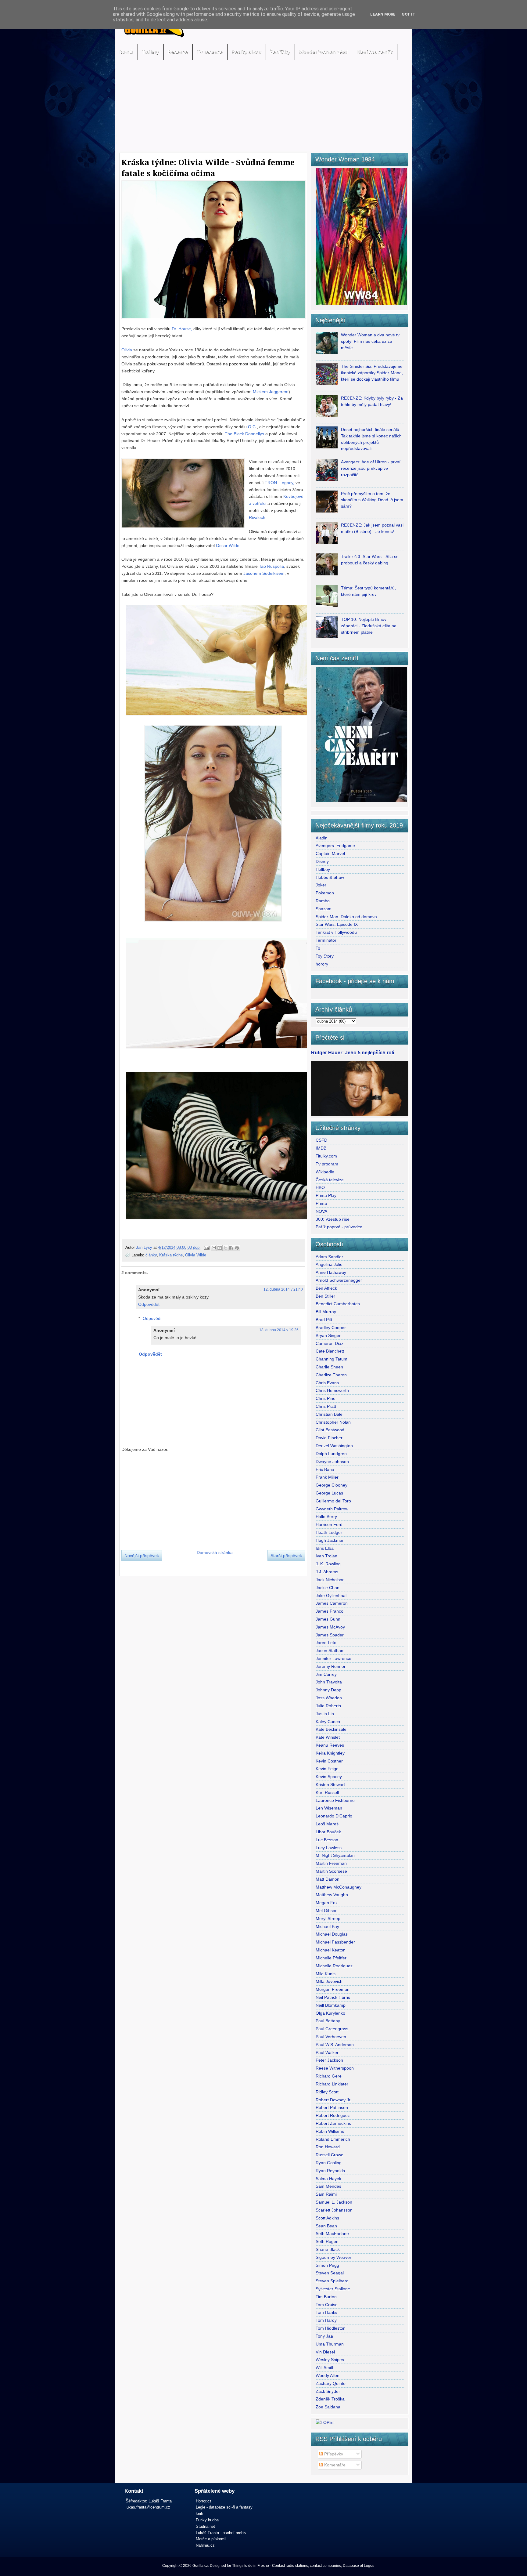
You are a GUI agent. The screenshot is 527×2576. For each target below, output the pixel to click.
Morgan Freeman (333, 1989)
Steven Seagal (330, 2273)
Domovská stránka (215, 1552)
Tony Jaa (324, 2336)
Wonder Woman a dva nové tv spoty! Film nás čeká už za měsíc (370, 341)
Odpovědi (152, 1318)
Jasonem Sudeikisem (264, 573)
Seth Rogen (327, 2241)
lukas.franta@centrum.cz (148, 2507)
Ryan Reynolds (330, 2171)
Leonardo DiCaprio (334, 1816)
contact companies (325, 2566)
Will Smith (325, 2368)
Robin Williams (330, 2131)
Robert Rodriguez (333, 2115)
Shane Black (328, 2249)
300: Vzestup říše (333, 1219)
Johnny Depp (328, 1690)
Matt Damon (328, 1879)
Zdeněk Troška (330, 2399)
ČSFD (321, 1140)
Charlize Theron (331, 1375)
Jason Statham (330, 1650)
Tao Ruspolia (271, 566)
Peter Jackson (329, 2060)
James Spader (330, 1635)
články (151, 1255)
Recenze (178, 52)
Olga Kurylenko (330, 2013)
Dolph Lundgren (331, 1454)
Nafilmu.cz (205, 2545)
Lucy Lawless (329, 1848)
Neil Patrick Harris (333, 1997)
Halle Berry (326, 1516)
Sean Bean (326, 2226)
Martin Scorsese (331, 1871)
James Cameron (332, 1603)
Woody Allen (328, 2375)
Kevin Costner (329, 1761)
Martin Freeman (331, 1863)
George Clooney (332, 1485)
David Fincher (329, 1438)
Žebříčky (280, 52)
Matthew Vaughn (332, 1895)
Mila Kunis (326, 1974)
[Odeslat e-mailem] (214, 1248)
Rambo (323, 901)
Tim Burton (326, 2297)
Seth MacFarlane (332, 2234)
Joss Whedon (329, 1698)
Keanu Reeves (330, 1745)
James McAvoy (330, 1627)
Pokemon (325, 893)
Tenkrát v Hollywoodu (336, 932)
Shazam (324, 909)
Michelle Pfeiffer (331, 1958)
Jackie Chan (328, 1588)
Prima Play (326, 1195)
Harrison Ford (329, 1524)
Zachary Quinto (331, 2383)
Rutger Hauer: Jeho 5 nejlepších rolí (353, 1053)
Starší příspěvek (286, 1556)
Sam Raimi (326, 2194)
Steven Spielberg (332, 2281)
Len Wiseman (329, 1808)
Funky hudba (207, 2520)
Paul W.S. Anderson (335, 2045)
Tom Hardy (326, 2320)
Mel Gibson (327, 1911)
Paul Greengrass (332, 2029)
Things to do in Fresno (251, 2566)
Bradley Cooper (331, 1328)
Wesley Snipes (330, 2360)
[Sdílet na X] (225, 1248)
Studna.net (205, 2526)
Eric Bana (325, 1469)
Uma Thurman (330, 2344)
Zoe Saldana (328, 2407)
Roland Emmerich (333, 2139)
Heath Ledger (329, 1532)
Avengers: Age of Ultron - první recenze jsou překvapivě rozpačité (371, 468)
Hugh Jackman (330, 1540)
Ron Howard (328, 2147)
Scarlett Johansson (334, 2210)
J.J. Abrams (327, 1572)
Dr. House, (182, 329)
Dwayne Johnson (332, 1462)
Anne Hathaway (331, 1272)
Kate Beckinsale (331, 1729)
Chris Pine (326, 1398)
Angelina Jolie (329, 1264)
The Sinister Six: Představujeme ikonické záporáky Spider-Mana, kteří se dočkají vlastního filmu (372, 373)
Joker (321, 885)
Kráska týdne (171, 1255)
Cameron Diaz (330, 1343)
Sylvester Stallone (333, 2289)
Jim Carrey (326, 1674)
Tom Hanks (326, 2312)
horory (322, 964)
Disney (322, 861)
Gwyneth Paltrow (332, 1509)
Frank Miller (327, 1477)
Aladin (322, 838)
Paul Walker (327, 2052)
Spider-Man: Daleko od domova (346, 917)
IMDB (321, 1148)
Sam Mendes (328, 2186)
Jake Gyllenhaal (331, 1596)
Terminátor (326, 940)
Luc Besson (327, 1840)
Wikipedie (325, 1172)
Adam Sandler (329, 1257)
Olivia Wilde (196, 1255)
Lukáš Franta (160, 2501)
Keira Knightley (330, 1753)
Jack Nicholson (330, 1580)
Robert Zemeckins (333, 2123)
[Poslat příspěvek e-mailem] (206, 1247)
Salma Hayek (328, 2179)
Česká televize (330, 1180)
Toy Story (325, 956)
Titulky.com (326, 1156)
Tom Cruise (327, 2305)
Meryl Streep (328, 1918)
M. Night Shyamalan (335, 1855)
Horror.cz (204, 2501)
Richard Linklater (332, 2084)
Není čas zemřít (375, 52)
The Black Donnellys (244, 434)
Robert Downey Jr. (333, 2100)
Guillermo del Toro (333, 1501)
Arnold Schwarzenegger (339, 1280)
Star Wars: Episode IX (337, 924)
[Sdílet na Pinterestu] (237, 1248)
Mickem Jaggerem (271, 392)
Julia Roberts (328, 1706)
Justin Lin (325, 1714)
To (318, 948)
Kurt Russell (327, 1792)
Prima (321, 1203)
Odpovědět (149, 1304)
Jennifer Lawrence (333, 1658)
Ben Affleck (326, 1288)
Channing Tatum (332, 1359)
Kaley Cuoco (328, 1722)
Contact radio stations (290, 2566)
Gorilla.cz (200, 2566)
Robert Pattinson (332, 2107)
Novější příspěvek (142, 1556)
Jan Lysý (145, 1247)
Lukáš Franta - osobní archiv (221, 2533)
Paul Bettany (328, 2021)
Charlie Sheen (329, 1367)
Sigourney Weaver (333, 2257)
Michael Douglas (332, 1934)
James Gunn (328, 1619)
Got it (409, 14)
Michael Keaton (331, 1950)
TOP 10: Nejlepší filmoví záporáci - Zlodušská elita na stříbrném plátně (369, 626)
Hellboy (323, 869)
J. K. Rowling (328, 1564)
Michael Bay (327, 1926)
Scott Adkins (327, 2218)
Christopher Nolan (333, 1422)
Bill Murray (326, 1312)
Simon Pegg (327, 2265)
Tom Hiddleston (331, 2328)
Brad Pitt (324, 1320)
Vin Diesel (325, 2352)
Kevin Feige (327, 1769)
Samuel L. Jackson (334, 2202)
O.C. (252, 427)
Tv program (327, 1164)
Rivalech (257, 517)
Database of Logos (359, 2566)
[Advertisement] (263, 105)
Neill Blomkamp (331, 2005)
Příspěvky (333, 2454)
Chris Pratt (326, 1406)
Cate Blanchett (330, 1351)
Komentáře (334, 2465)
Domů (126, 52)
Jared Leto (326, 1643)
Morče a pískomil (211, 2539)
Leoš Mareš (327, 1824)
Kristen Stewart (330, 1784)
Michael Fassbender (335, 1942)
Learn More (383, 14)
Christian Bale (329, 1414)
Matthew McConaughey (339, 1887)
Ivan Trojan (326, 1556)
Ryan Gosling (329, 2163)
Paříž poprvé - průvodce (339, 1227)
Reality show (246, 52)
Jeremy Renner (331, 1666)
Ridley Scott (327, 2092)
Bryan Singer (328, 1335)
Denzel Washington (334, 1446)
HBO (320, 1187)
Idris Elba (325, 1548)
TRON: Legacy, (280, 483)
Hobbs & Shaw (330, 877)
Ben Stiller (325, 1296)
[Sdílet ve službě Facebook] (231, 1248)
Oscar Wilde (228, 545)
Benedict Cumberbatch (338, 1304)
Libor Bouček (328, 1832)
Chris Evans (327, 1383)
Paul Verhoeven (331, 2037)
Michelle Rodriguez (334, 1966)
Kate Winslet (328, 1737)
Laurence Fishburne (335, 1800)
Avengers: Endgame (335, 846)
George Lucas (329, 1493)
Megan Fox (327, 1903)
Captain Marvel (330, 853)
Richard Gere (329, 2076)
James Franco (330, 1611)
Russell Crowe (330, 2155)
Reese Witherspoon (335, 2068)
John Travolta (329, 1682)
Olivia (127, 350)
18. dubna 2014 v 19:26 (279, 1330)
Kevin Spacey (329, 1777)
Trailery (150, 52)
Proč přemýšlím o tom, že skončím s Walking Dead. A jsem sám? (372, 500)
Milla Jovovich (329, 1981)
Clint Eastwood (330, 1430)
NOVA (321, 1211)
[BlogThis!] (220, 1248)
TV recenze (210, 52)
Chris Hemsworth (332, 1390)
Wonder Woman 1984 (324, 52)
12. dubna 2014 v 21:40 (283, 1289)
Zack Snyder (328, 2391)
